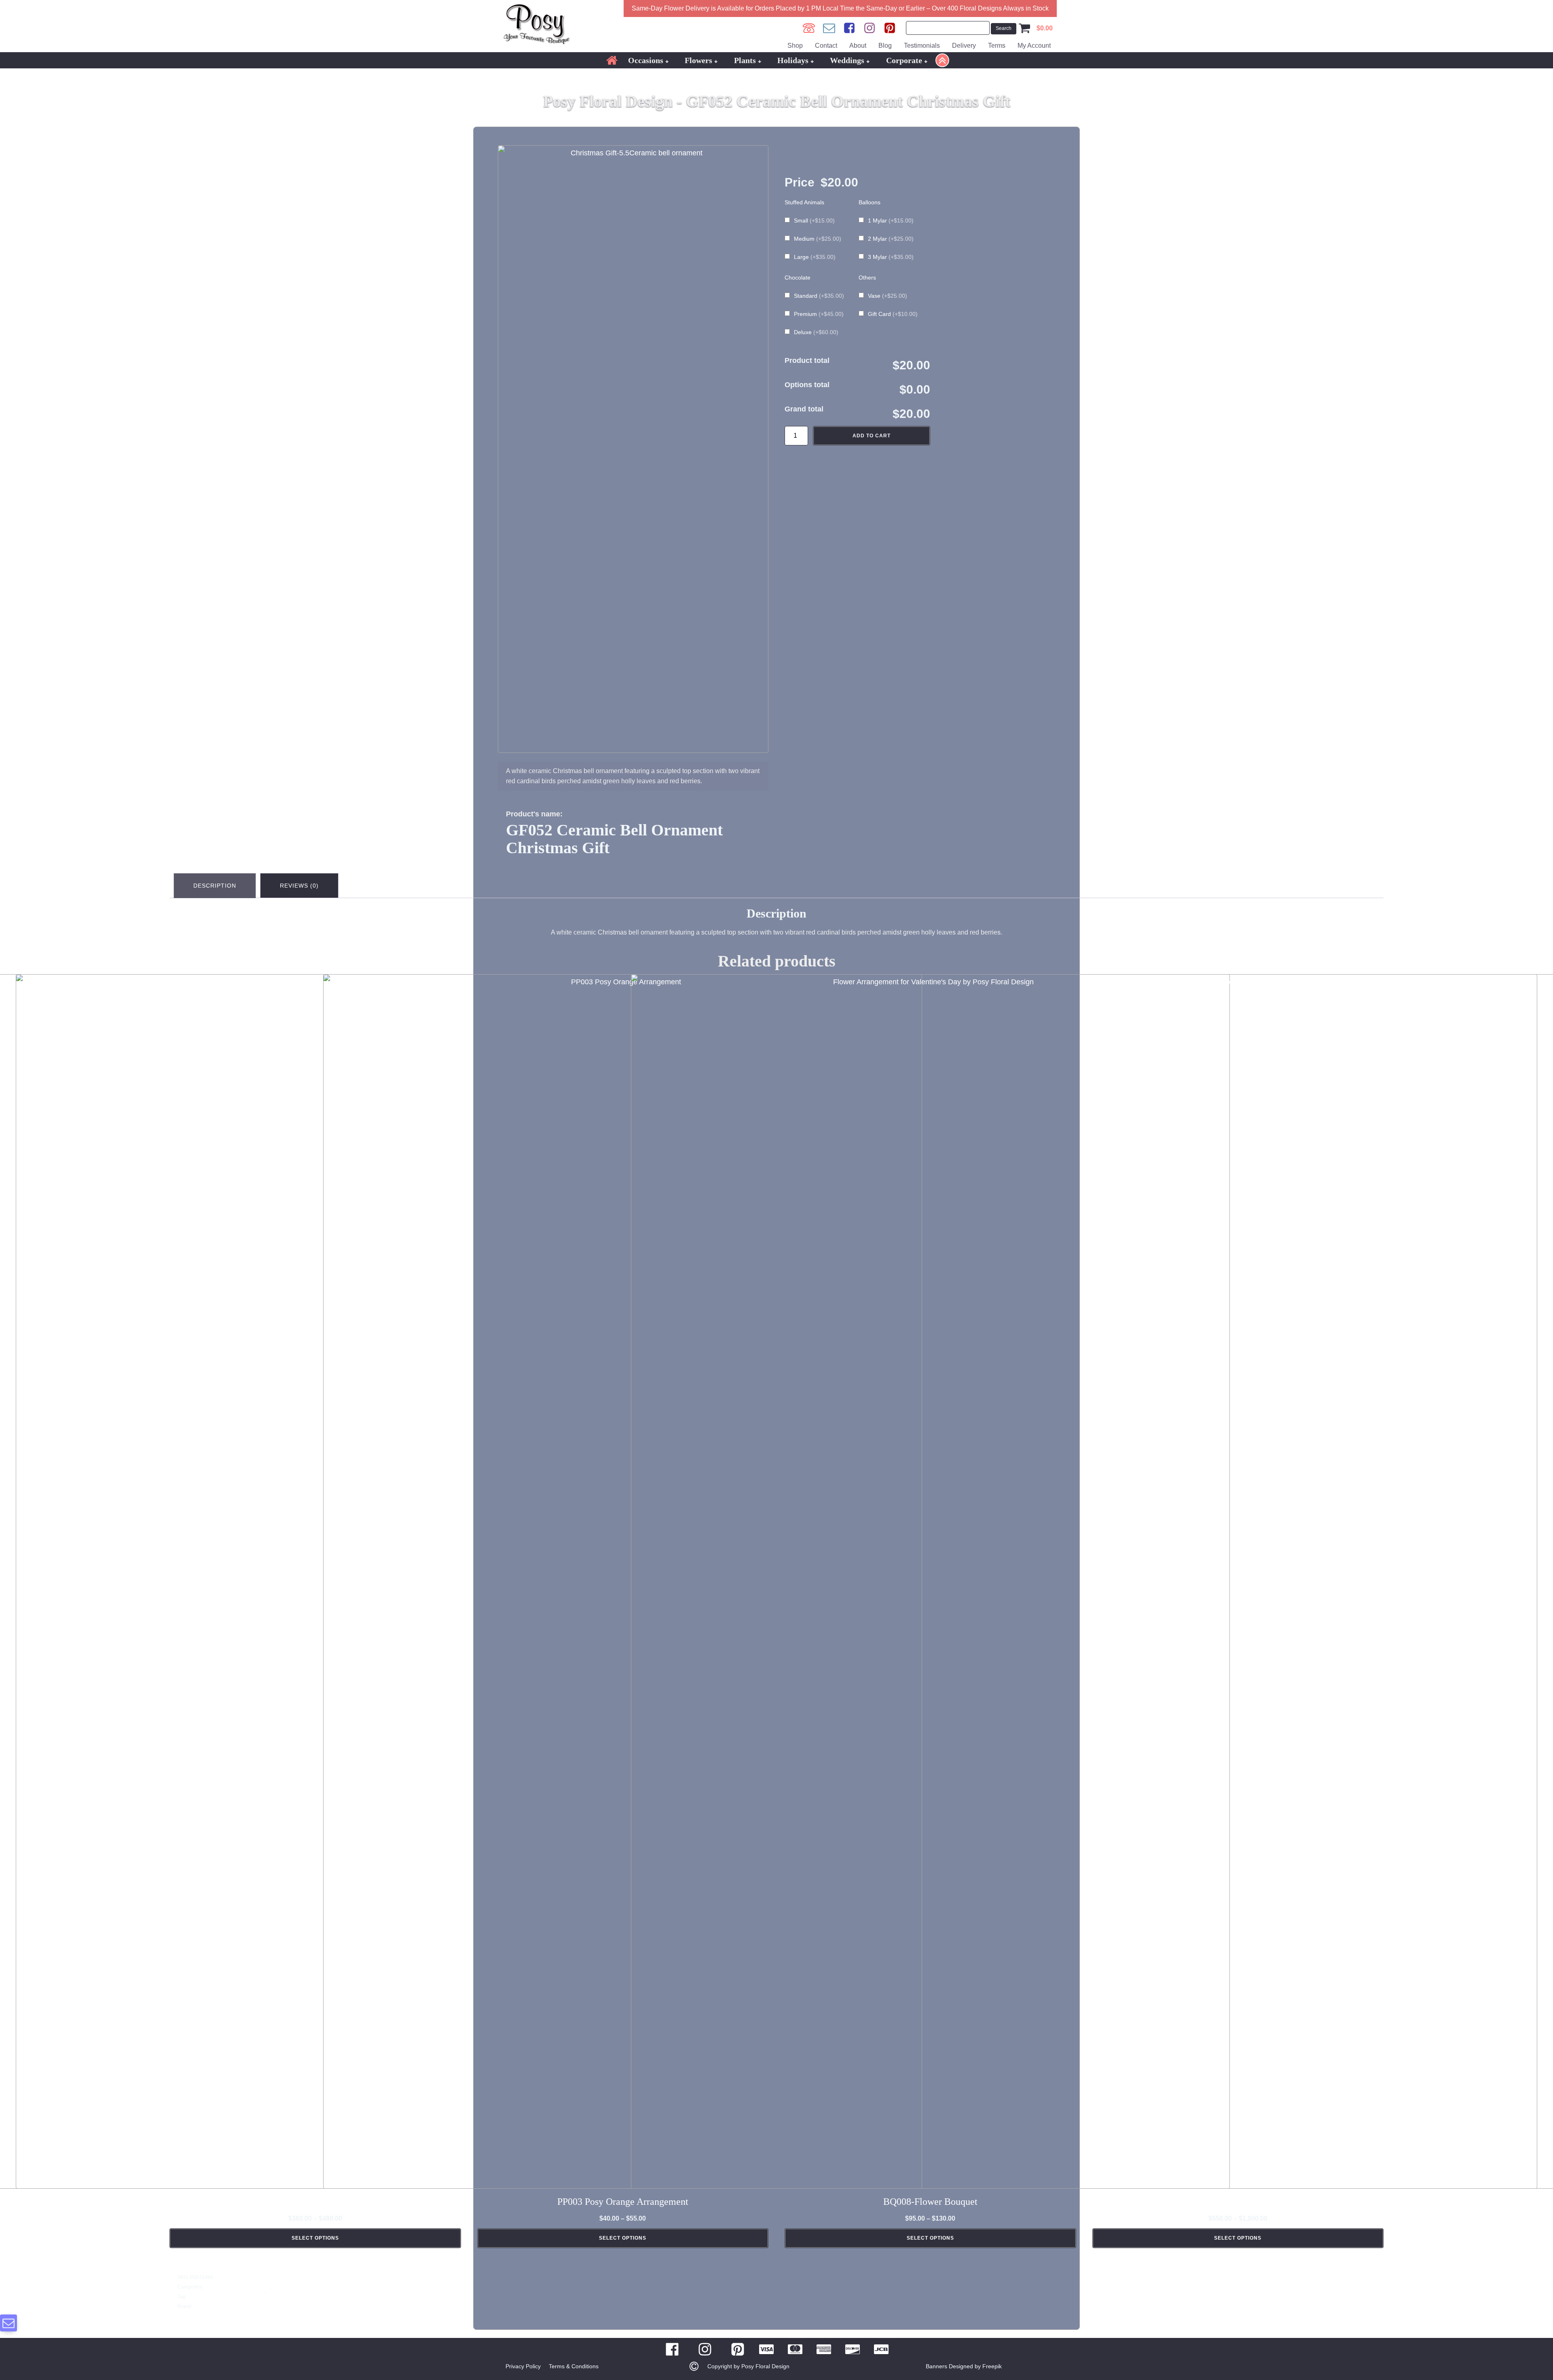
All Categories (219, 2287)
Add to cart (872, 436)
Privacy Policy (523, 2366)
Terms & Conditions (574, 2366)
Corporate (904, 60)
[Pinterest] (890, 28)
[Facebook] (849, 28)
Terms (997, 46)
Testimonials (922, 46)
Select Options (315, 2238)
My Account (1034, 46)
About (858, 46)
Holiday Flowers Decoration (304, 2287)
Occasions (646, 60)
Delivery (964, 46)
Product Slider (204, 2297)
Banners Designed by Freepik (964, 2366)
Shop (795, 46)
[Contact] (829, 28)
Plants (745, 60)
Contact (826, 46)
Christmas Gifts (254, 2287)
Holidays (793, 60)
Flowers (698, 60)
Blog (885, 46)
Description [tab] (215, 886)
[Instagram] (870, 28)
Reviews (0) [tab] (299, 886)
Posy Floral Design (214, 2306)
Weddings (847, 60)
